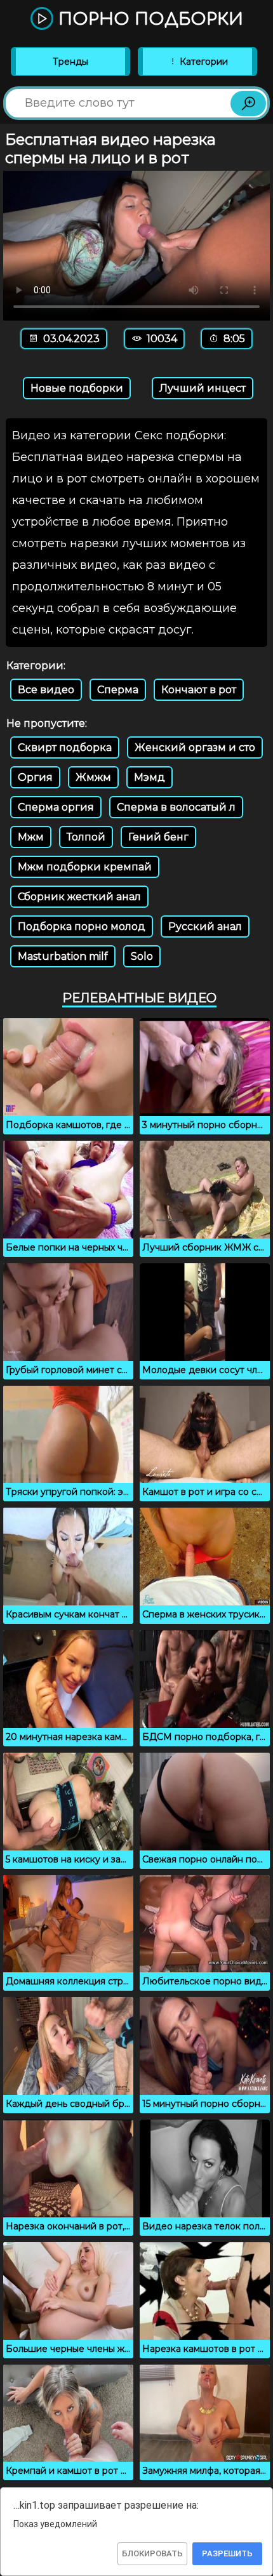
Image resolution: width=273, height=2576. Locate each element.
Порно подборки (148, 19)
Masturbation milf (63, 956)
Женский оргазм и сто (195, 747)
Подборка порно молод (82, 926)
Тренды (70, 62)
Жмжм (93, 777)
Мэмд (150, 777)
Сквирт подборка (65, 747)
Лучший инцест (203, 388)
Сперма (118, 690)
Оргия (35, 777)
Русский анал (205, 926)
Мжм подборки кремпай (85, 867)
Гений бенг (158, 837)
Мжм (31, 837)
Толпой (86, 837)
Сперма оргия (56, 807)
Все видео (46, 690)
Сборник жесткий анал (79, 897)
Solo (142, 956)
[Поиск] (248, 103)
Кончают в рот (199, 690)
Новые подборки (77, 388)
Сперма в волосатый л (176, 807)
